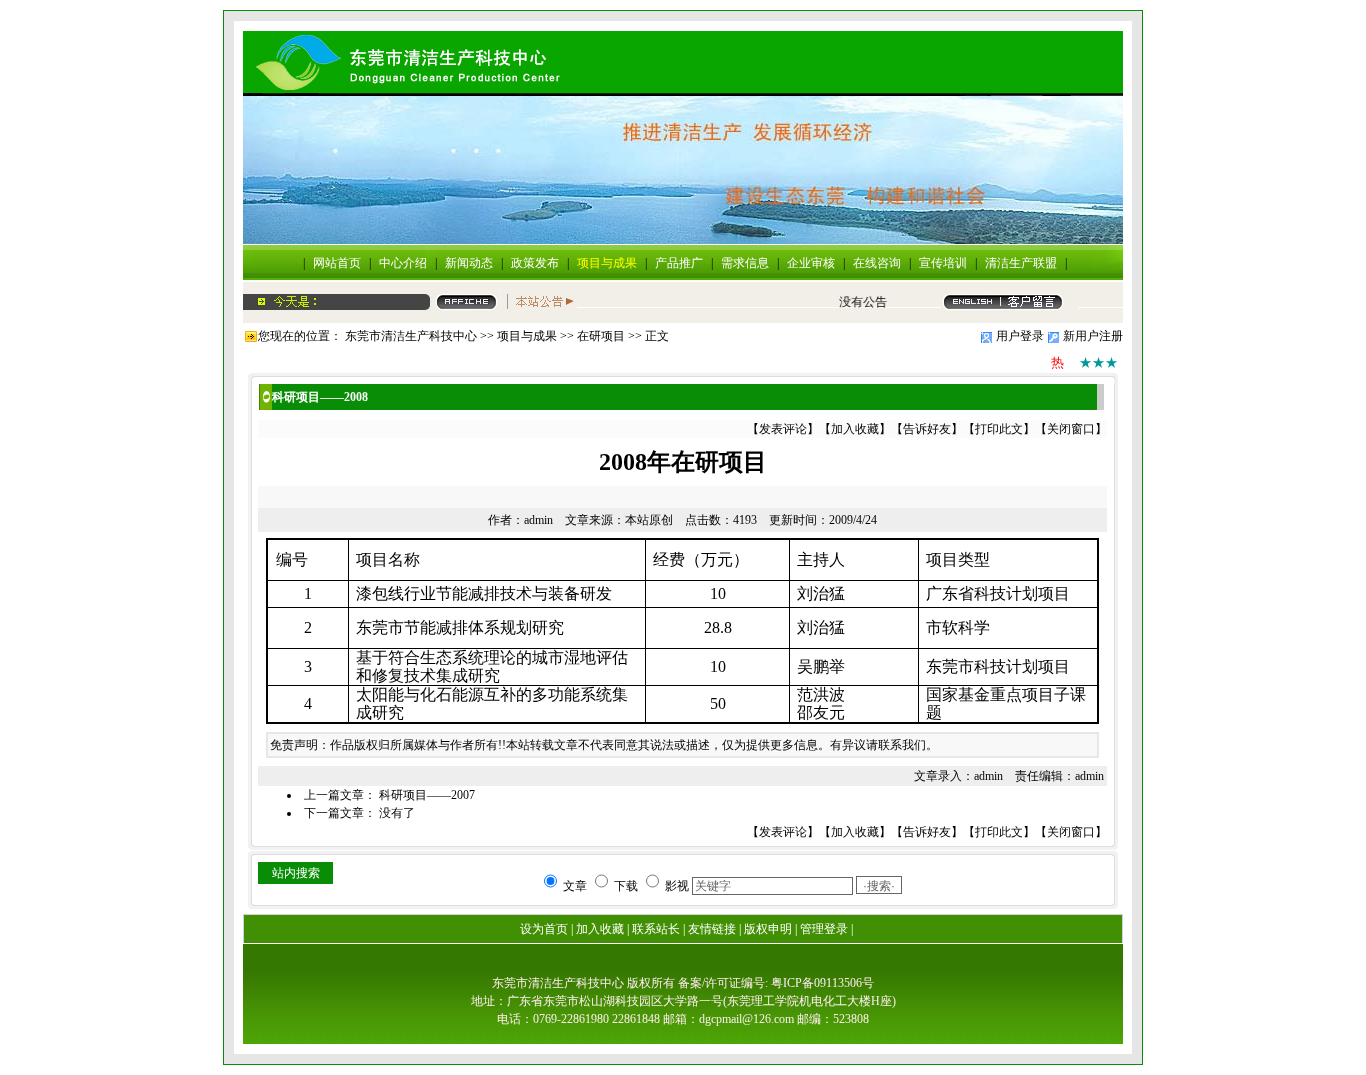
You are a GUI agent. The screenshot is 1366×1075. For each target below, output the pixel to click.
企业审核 (811, 263)
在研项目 (601, 336)
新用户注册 (1093, 336)
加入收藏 (855, 429)
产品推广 (679, 263)
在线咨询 (877, 263)
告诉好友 (927, 429)
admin (538, 520)
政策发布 (535, 263)
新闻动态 (469, 263)
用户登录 (1020, 336)
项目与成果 (607, 263)
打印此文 (999, 429)
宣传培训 (943, 263)
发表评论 (783, 429)
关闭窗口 (1071, 429)
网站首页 (337, 263)
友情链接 (712, 929)
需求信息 (745, 263)
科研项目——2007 (427, 795)
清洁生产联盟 (1021, 263)
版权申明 (768, 929)
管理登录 (824, 929)
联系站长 (656, 929)
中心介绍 (403, 263)
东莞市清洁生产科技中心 (411, 336)
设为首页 (544, 929)
